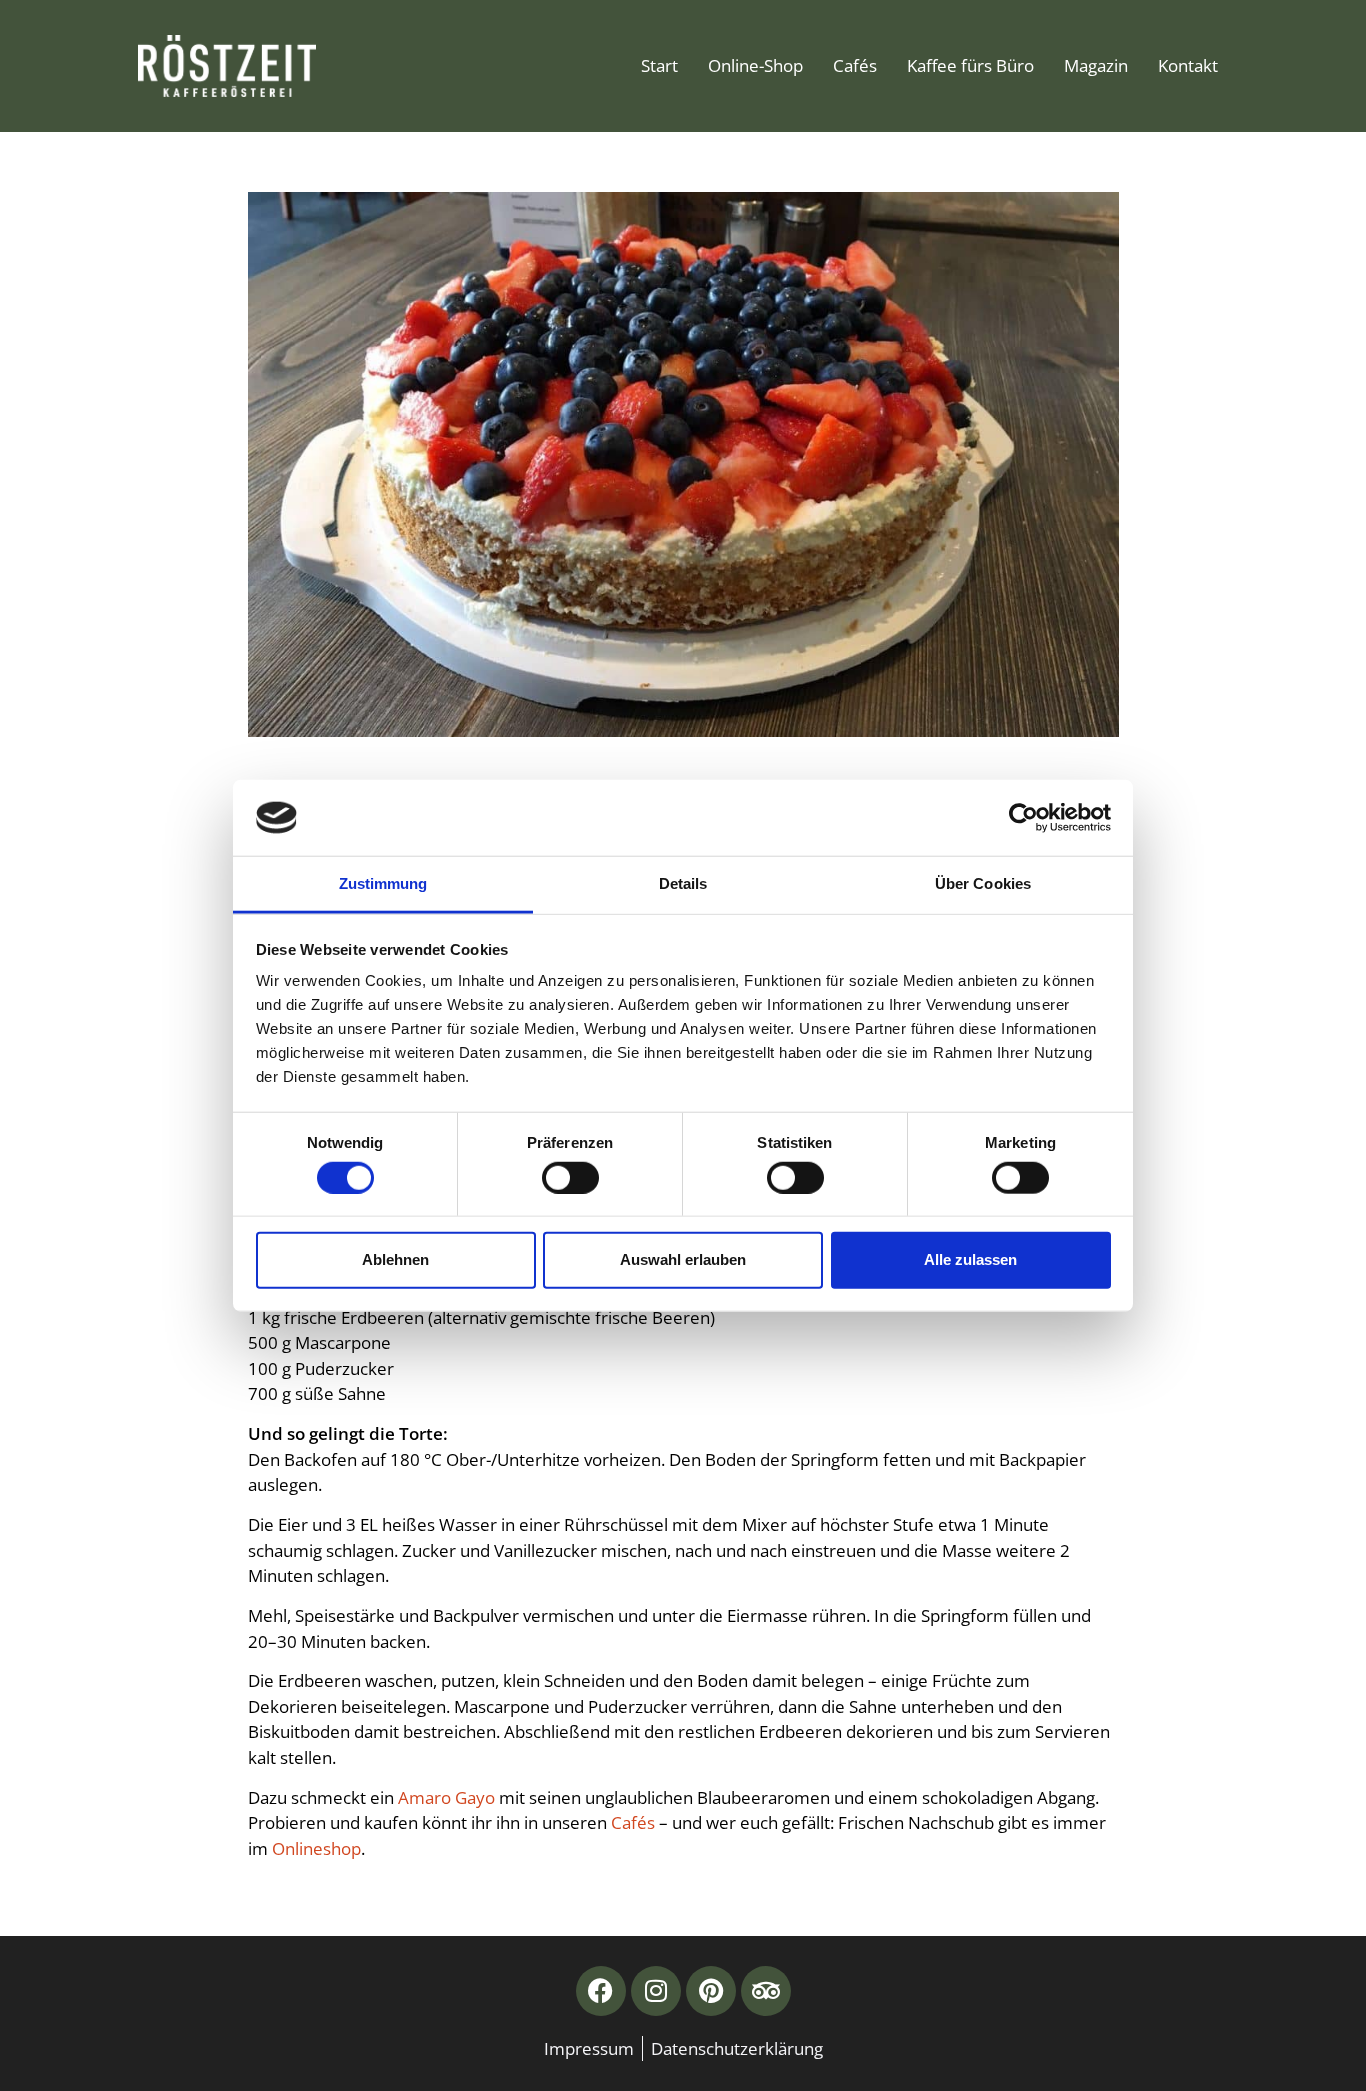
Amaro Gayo (446, 1797)
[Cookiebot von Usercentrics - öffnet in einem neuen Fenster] (1023, 818)
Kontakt (1188, 65)
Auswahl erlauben (683, 1259)
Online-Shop (755, 65)
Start (659, 65)
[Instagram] (656, 1991)
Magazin (1096, 65)
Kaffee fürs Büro (970, 65)
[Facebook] (601, 1991)
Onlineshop (316, 1848)
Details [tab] (683, 883)
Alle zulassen (970, 1259)
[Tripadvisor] (766, 1991)
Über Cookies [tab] (983, 883)
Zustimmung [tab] (383, 883)
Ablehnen (395, 1259)
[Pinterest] (711, 1991)
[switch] (570, 1177)
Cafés (855, 65)
